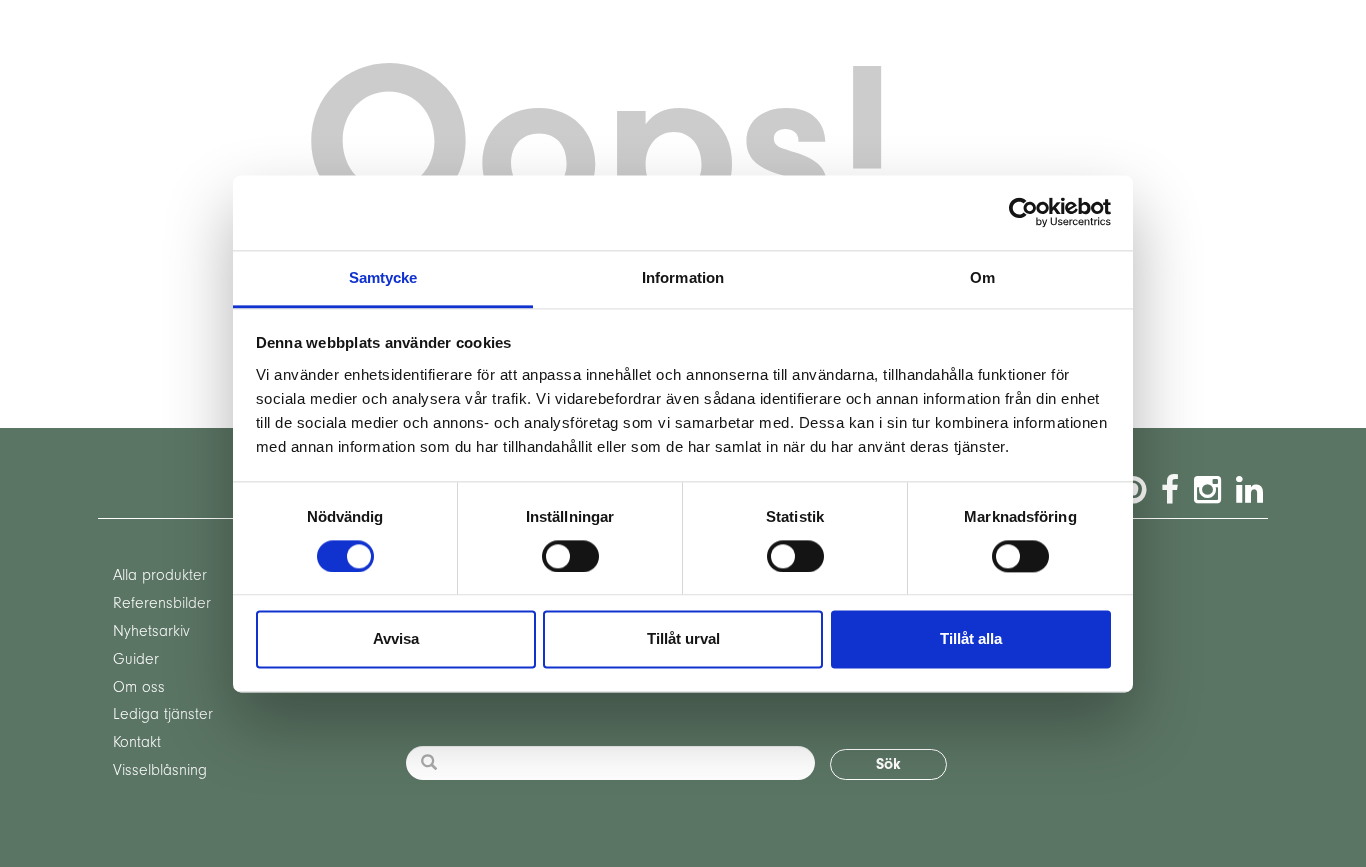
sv (263, 36)
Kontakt (137, 742)
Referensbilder (162, 603)
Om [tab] (982, 277)
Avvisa (396, 639)
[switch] (570, 556)
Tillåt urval (683, 639)
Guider (136, 659)
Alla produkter (160, 575)
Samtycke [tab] (383, 277)
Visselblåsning (160, 770)
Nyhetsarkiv (151, 631)
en (223, 36)
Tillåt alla (971, 639)
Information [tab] (683, 277)
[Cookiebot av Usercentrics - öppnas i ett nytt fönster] (1023, 212)
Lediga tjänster (163, 714)
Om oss (139, 687)
